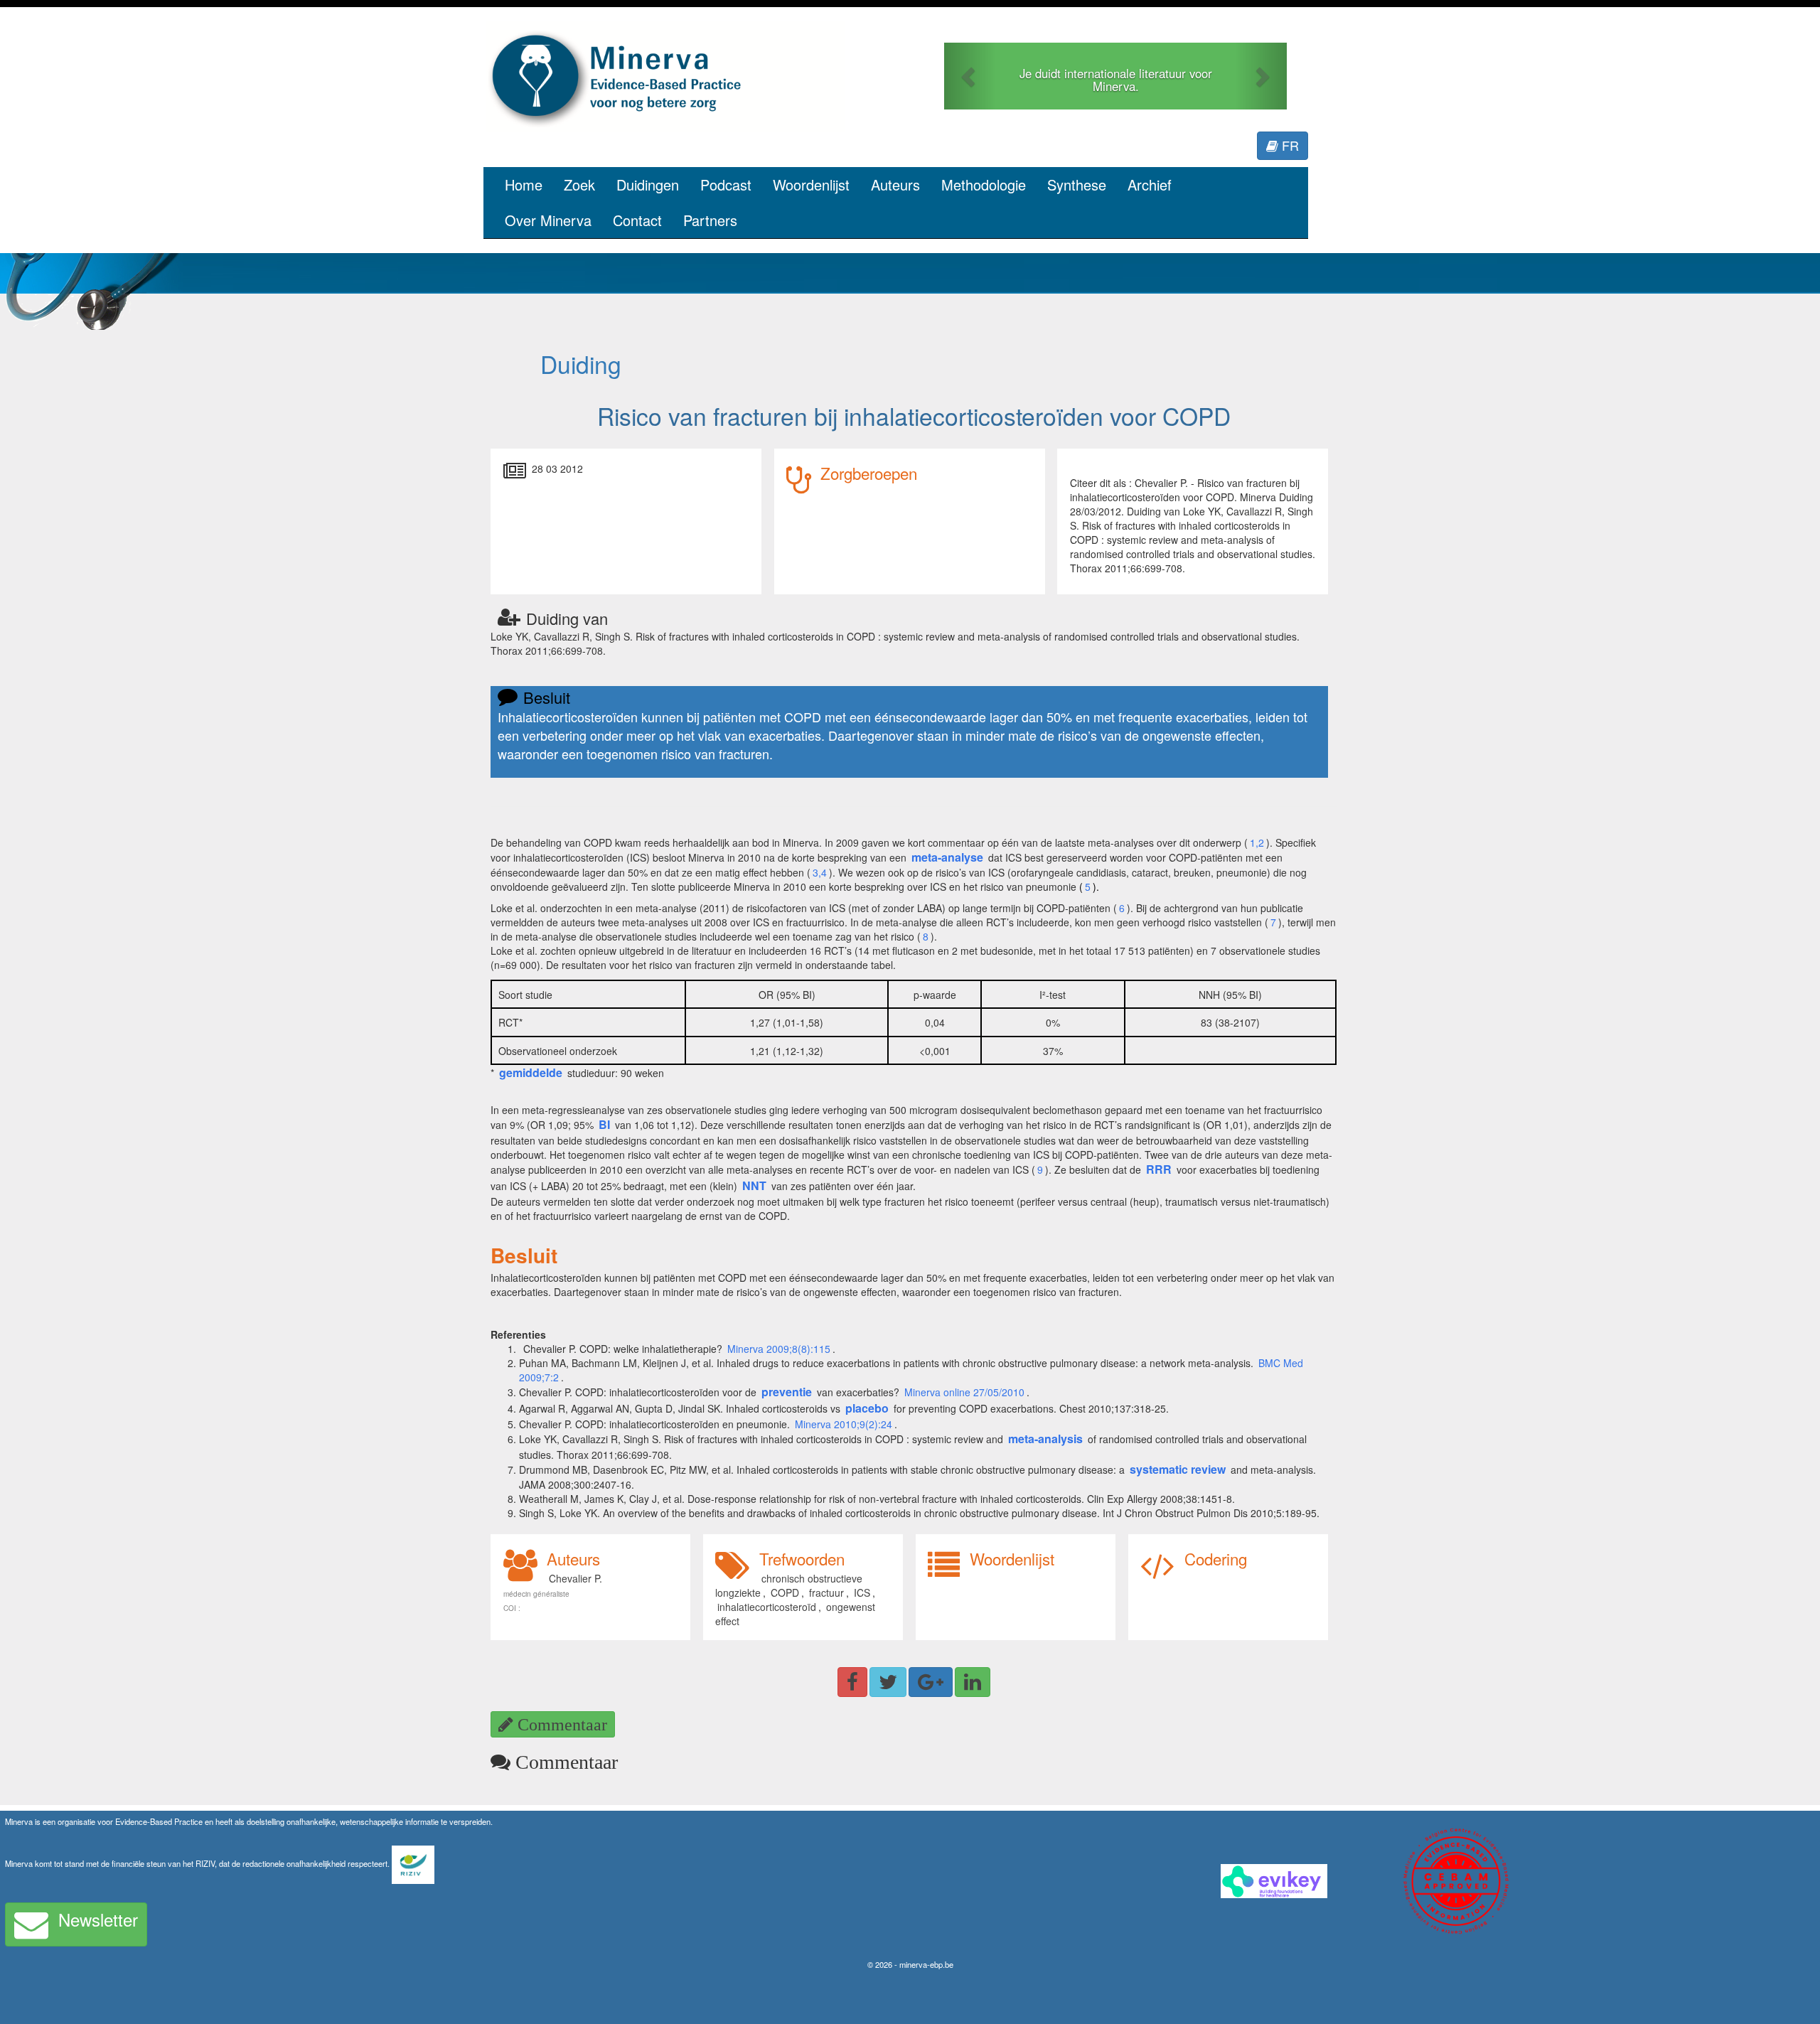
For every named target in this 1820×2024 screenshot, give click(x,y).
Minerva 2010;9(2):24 (844, 1424)
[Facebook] (852, 1682)
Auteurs (895, 184)
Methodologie (984, 184)
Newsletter (98, 1919)
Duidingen (648, 184)
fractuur (826, 1592)
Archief (1150, 184)
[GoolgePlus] (931, 1682)
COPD (785, 1592)
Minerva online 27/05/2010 (964, 1392)
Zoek (579, 184)
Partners (710, 220)
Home (524, 184)
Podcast (726, 184)
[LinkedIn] (973, 1682)
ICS (862, 1592)
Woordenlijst (811, 184)
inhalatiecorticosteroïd (767, 1607)
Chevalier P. (576, 1578)
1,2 (1257, 842)
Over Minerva (548, 220)
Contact (637, 220)
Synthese (1077, 184)
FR (1289, 145)
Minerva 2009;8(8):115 (779, 1349)
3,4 (820, 872)
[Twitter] (888, 1682)
